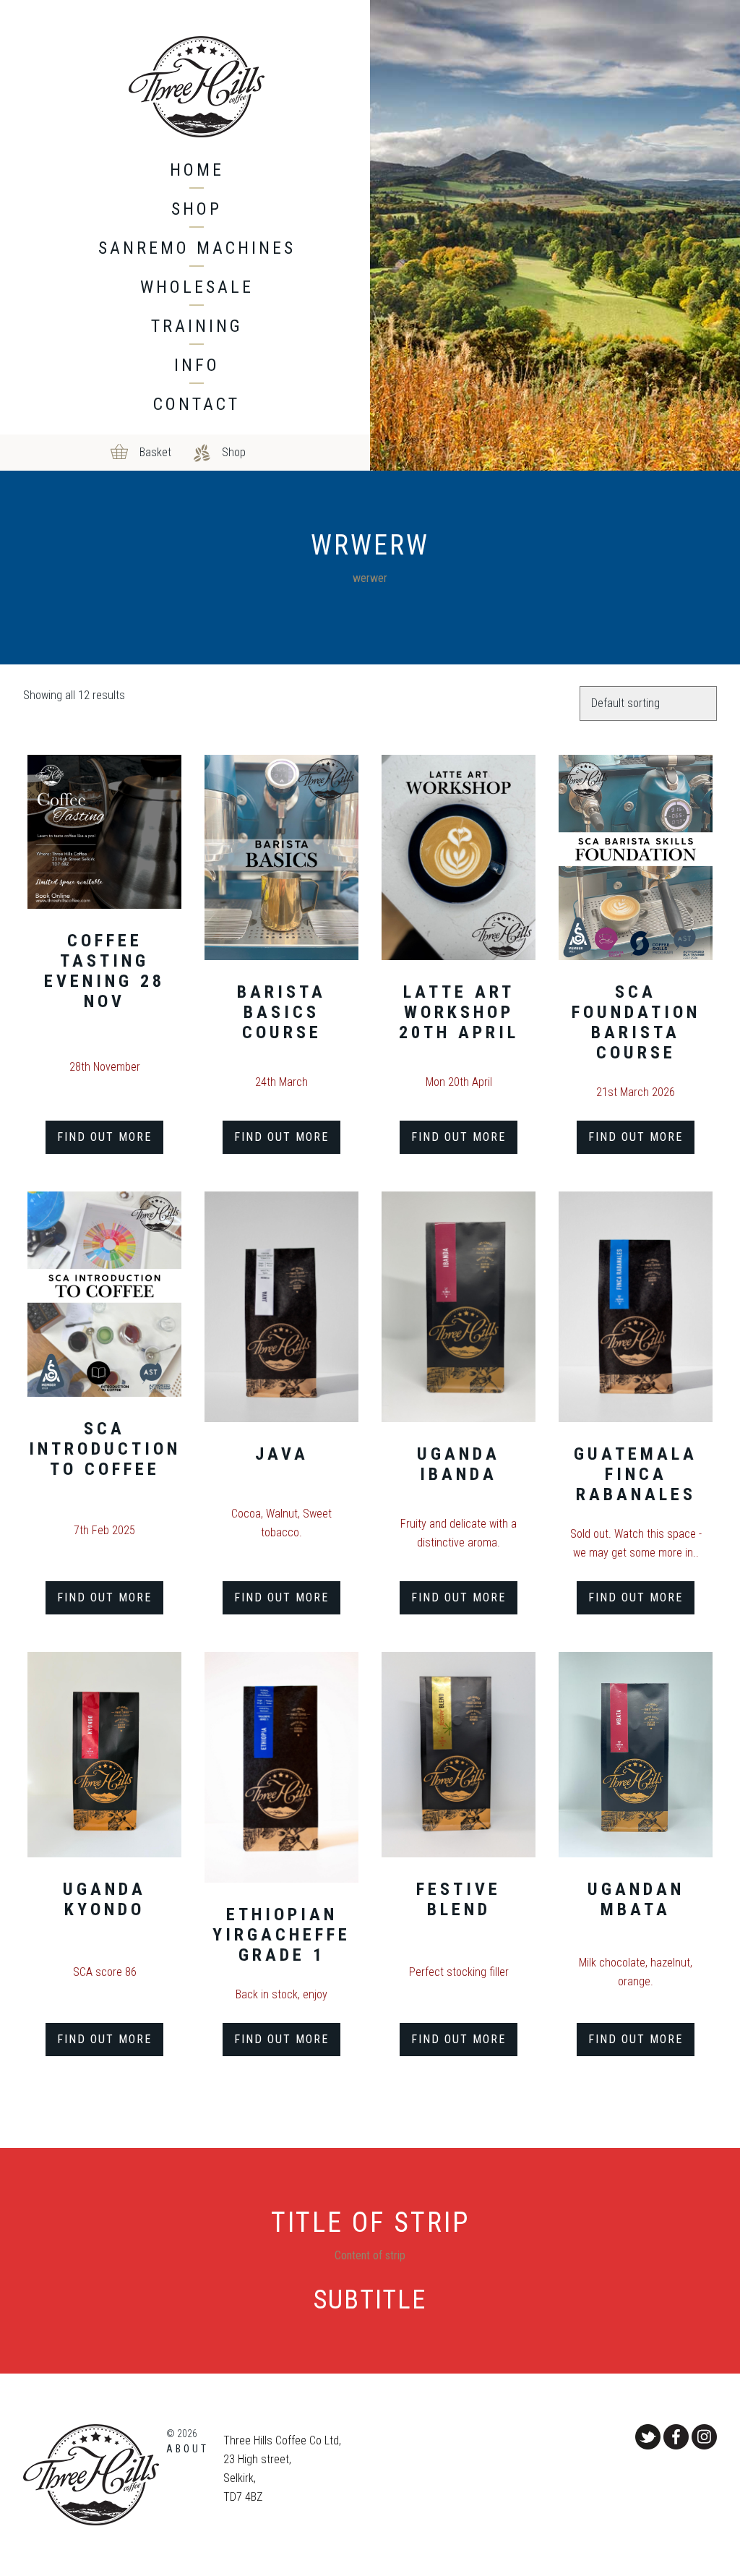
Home (197, 170)
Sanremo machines (197, 248)
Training (197, 326)
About (188, 2449)
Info (197, 365)
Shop (197, 209)
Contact (197, 404)
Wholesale (197, 287)
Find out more (104, 1137)
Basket (155, 452)
